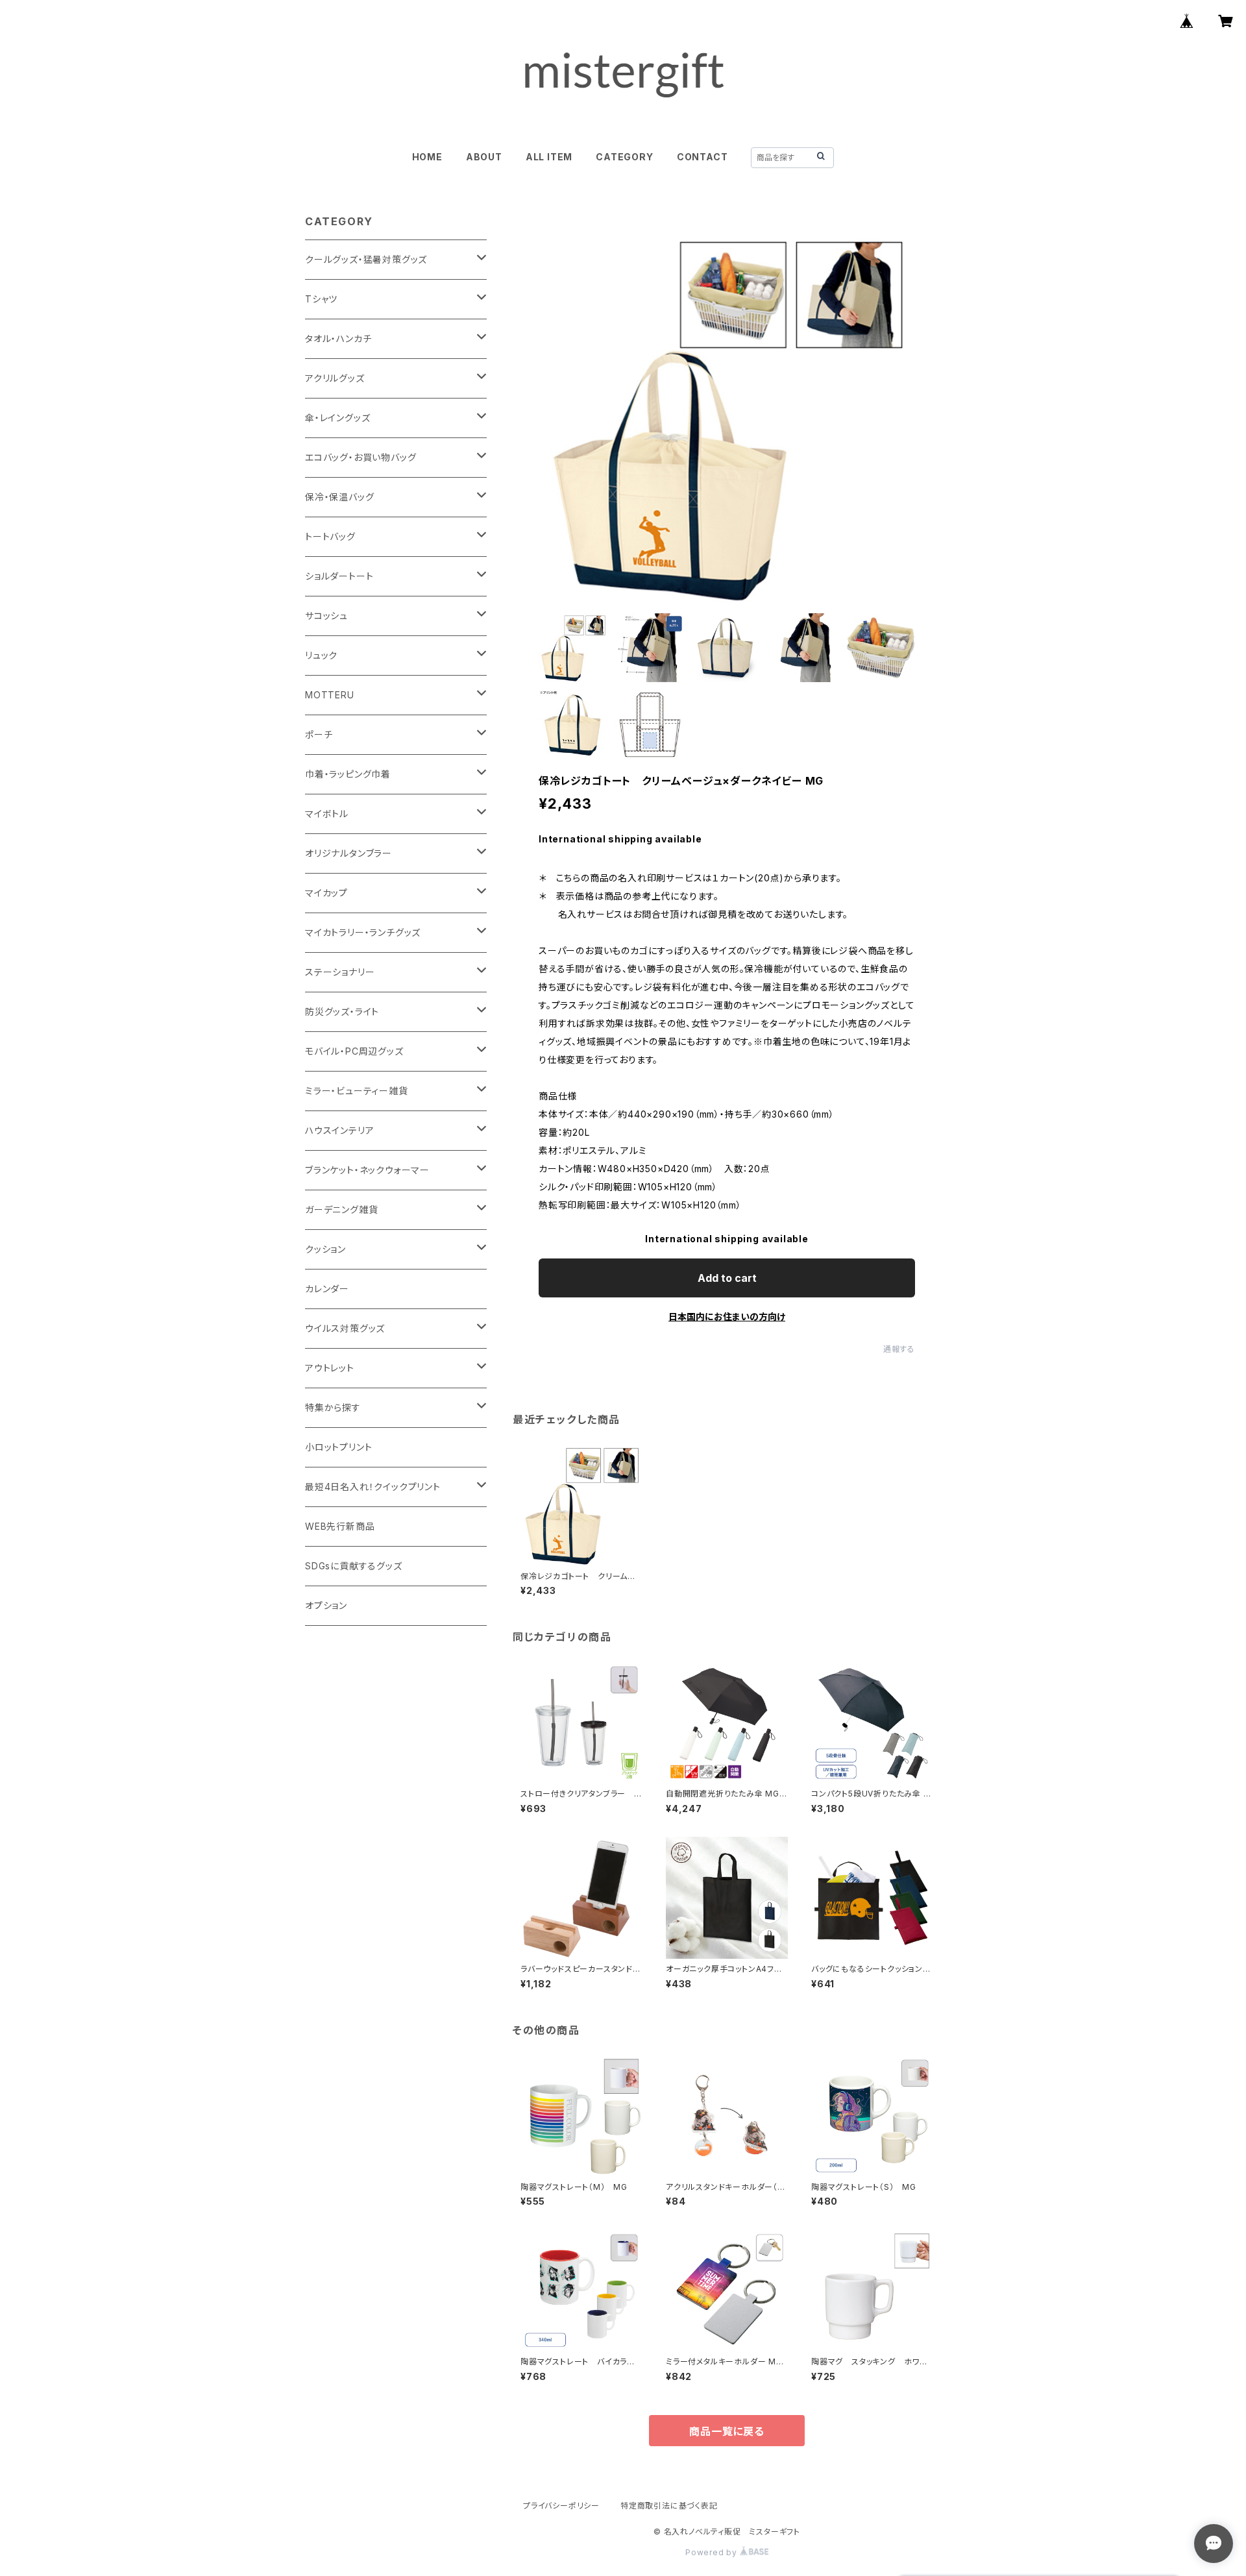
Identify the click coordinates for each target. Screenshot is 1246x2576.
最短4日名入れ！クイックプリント (373, 1487)
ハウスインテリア (339, 1130)
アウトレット (330, 1368)
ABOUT (484, 157)
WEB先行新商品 (340, 1526)
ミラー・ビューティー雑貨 (357, 1091)
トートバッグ (330, 536)
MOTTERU (330, 695)
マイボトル (327, 814)
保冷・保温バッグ (339, 497)
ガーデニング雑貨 (341, 1209)
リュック (321, 655)
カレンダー (327, 1289)
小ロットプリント (338, 1447)
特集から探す (333, 1407)
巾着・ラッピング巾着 (348, 774)
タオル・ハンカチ (338, 338)
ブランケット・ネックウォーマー (367, 1170)
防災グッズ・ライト (342, 1012)
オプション (326, 1605)
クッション (325, 1249)
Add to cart (727, 1278)
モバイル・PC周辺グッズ (354, 1051)
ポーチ (319, 734)
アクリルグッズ (335, 378)
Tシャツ (321, 299)
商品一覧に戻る (727, 2431)
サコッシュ (326, 616)
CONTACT (702, 157)
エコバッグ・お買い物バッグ (360, 457)
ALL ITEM (549, 157)
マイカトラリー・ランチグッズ (363, 932)
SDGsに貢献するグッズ (354, 1566)
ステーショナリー (340, 972)
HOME (427, 157)
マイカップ (326, 893)
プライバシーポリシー (561, 2506)
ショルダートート (339, 576)
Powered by (713, 2552)
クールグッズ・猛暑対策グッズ (366, 259)
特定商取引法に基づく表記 (669, 2506)
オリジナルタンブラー (348, 853)
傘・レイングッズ (337, 418)
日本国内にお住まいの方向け (727, 1317)
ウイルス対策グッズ (345, 1328)
